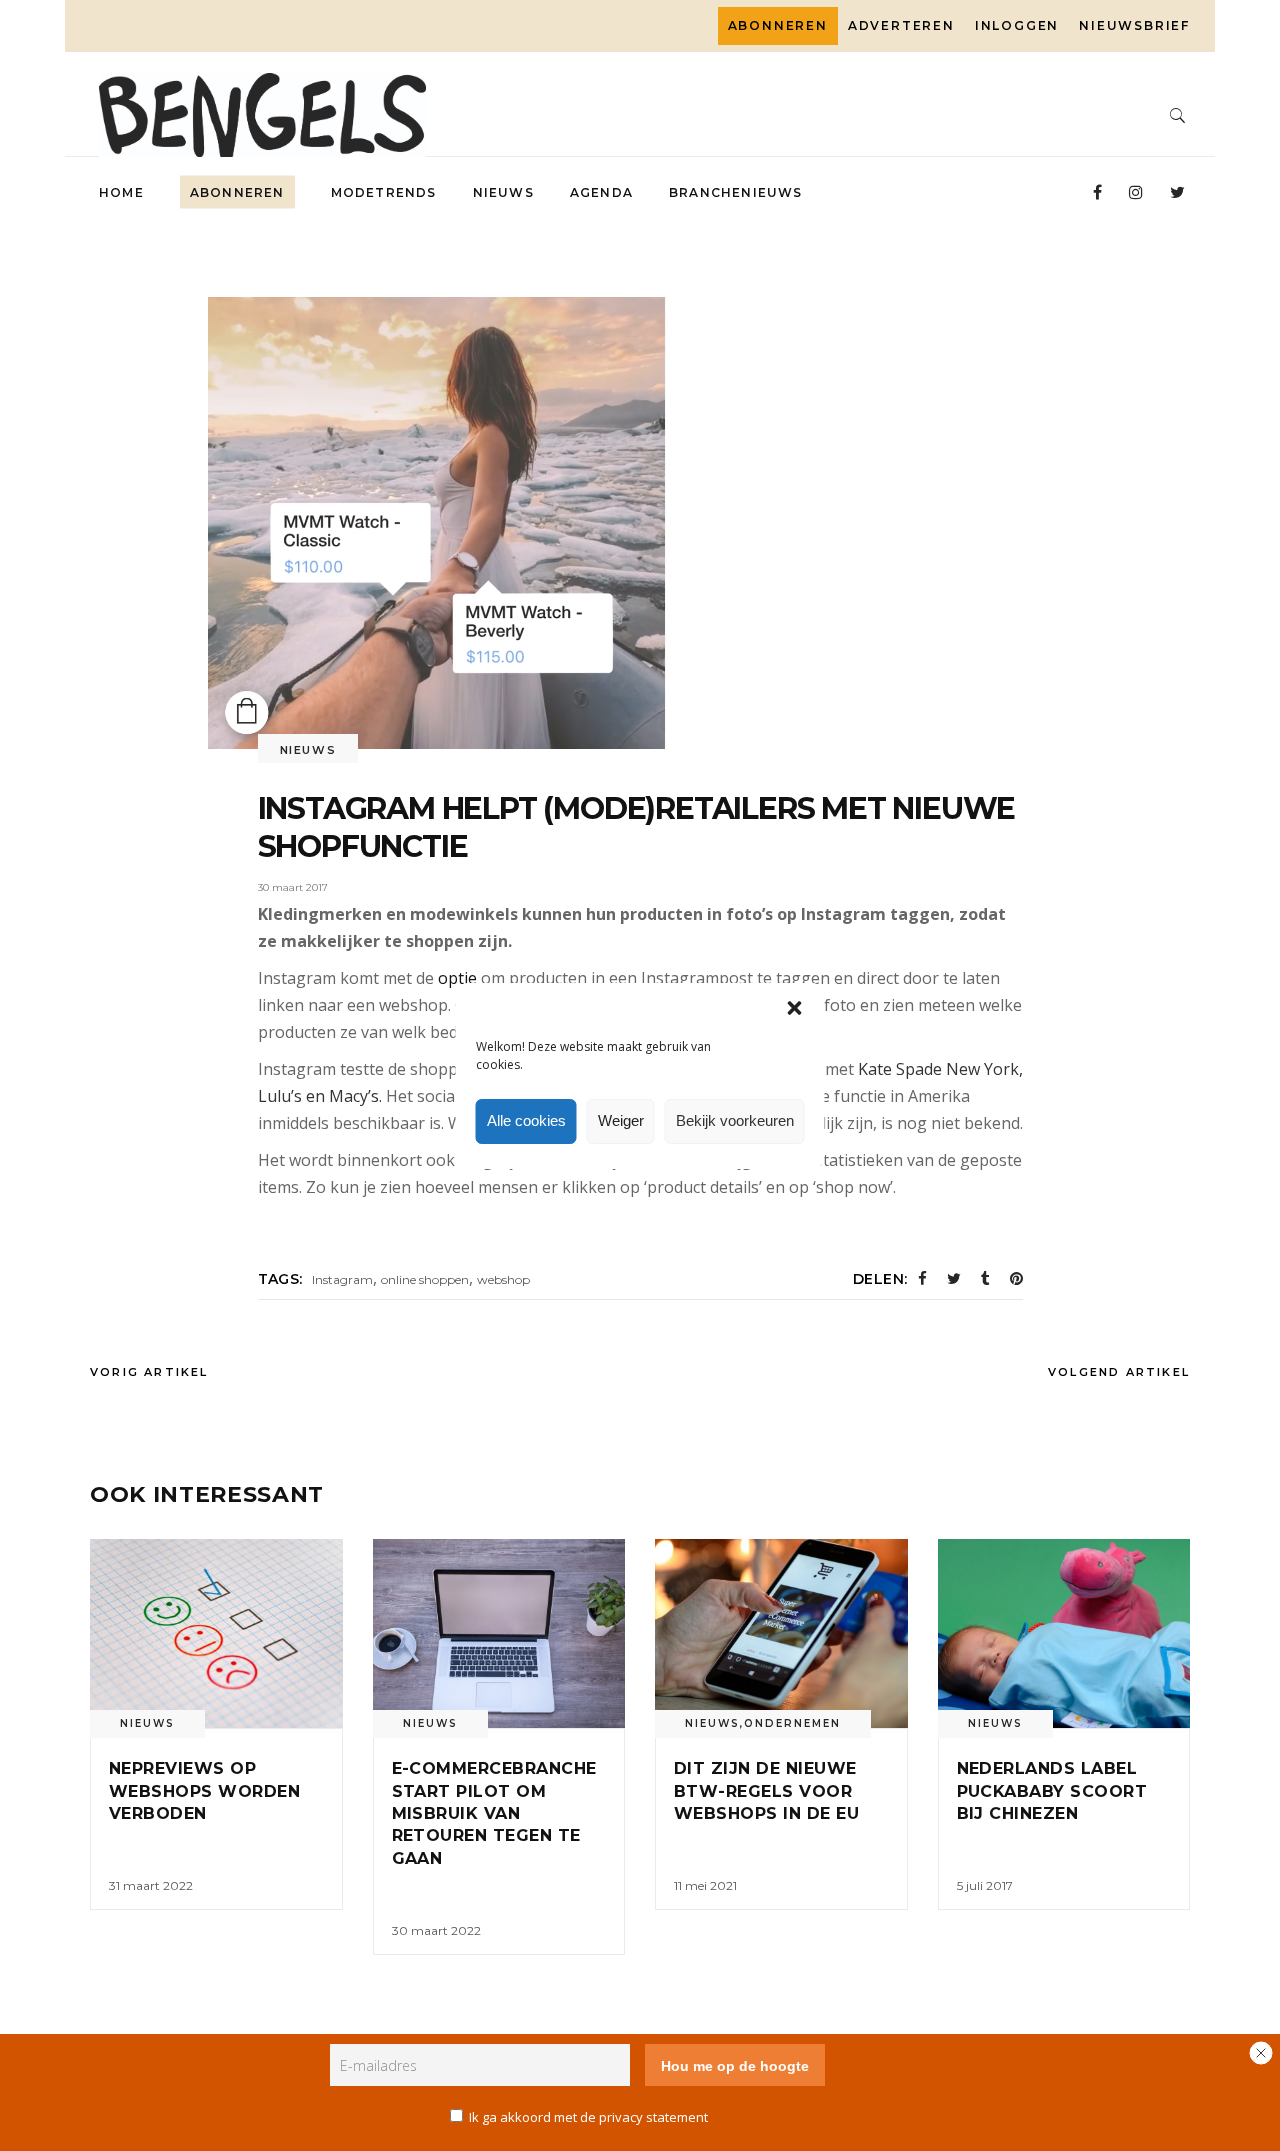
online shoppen (425, 1279)
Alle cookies (526, 1120)
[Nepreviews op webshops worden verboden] (216, 1633)
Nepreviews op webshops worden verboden (204, 1791)
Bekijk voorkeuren (735, 1120)
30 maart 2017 (293, 887)
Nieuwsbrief (1134, 25)
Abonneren (778, 25)
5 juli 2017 (985, 1885)
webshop (503, 1279)
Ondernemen (792, 1723)
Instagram (342, 1279)
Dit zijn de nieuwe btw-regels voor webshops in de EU (766, 1791)
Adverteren (901, 25)
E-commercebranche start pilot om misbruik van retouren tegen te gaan (494, 1813)
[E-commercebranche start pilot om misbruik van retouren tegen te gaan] (499, 1633)
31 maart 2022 (151, 1885)
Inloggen (1017, 25)
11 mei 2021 (705, 1885)
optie (459, 978)
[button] (795, 1008)
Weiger (621, 1120)
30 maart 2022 (436, 1930)
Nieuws (308, 750)
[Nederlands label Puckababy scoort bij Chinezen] (1064, 1633)
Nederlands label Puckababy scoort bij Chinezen (1052, 1791)
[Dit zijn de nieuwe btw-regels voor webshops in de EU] (781, 1633)
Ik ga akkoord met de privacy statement (588, 2117)
